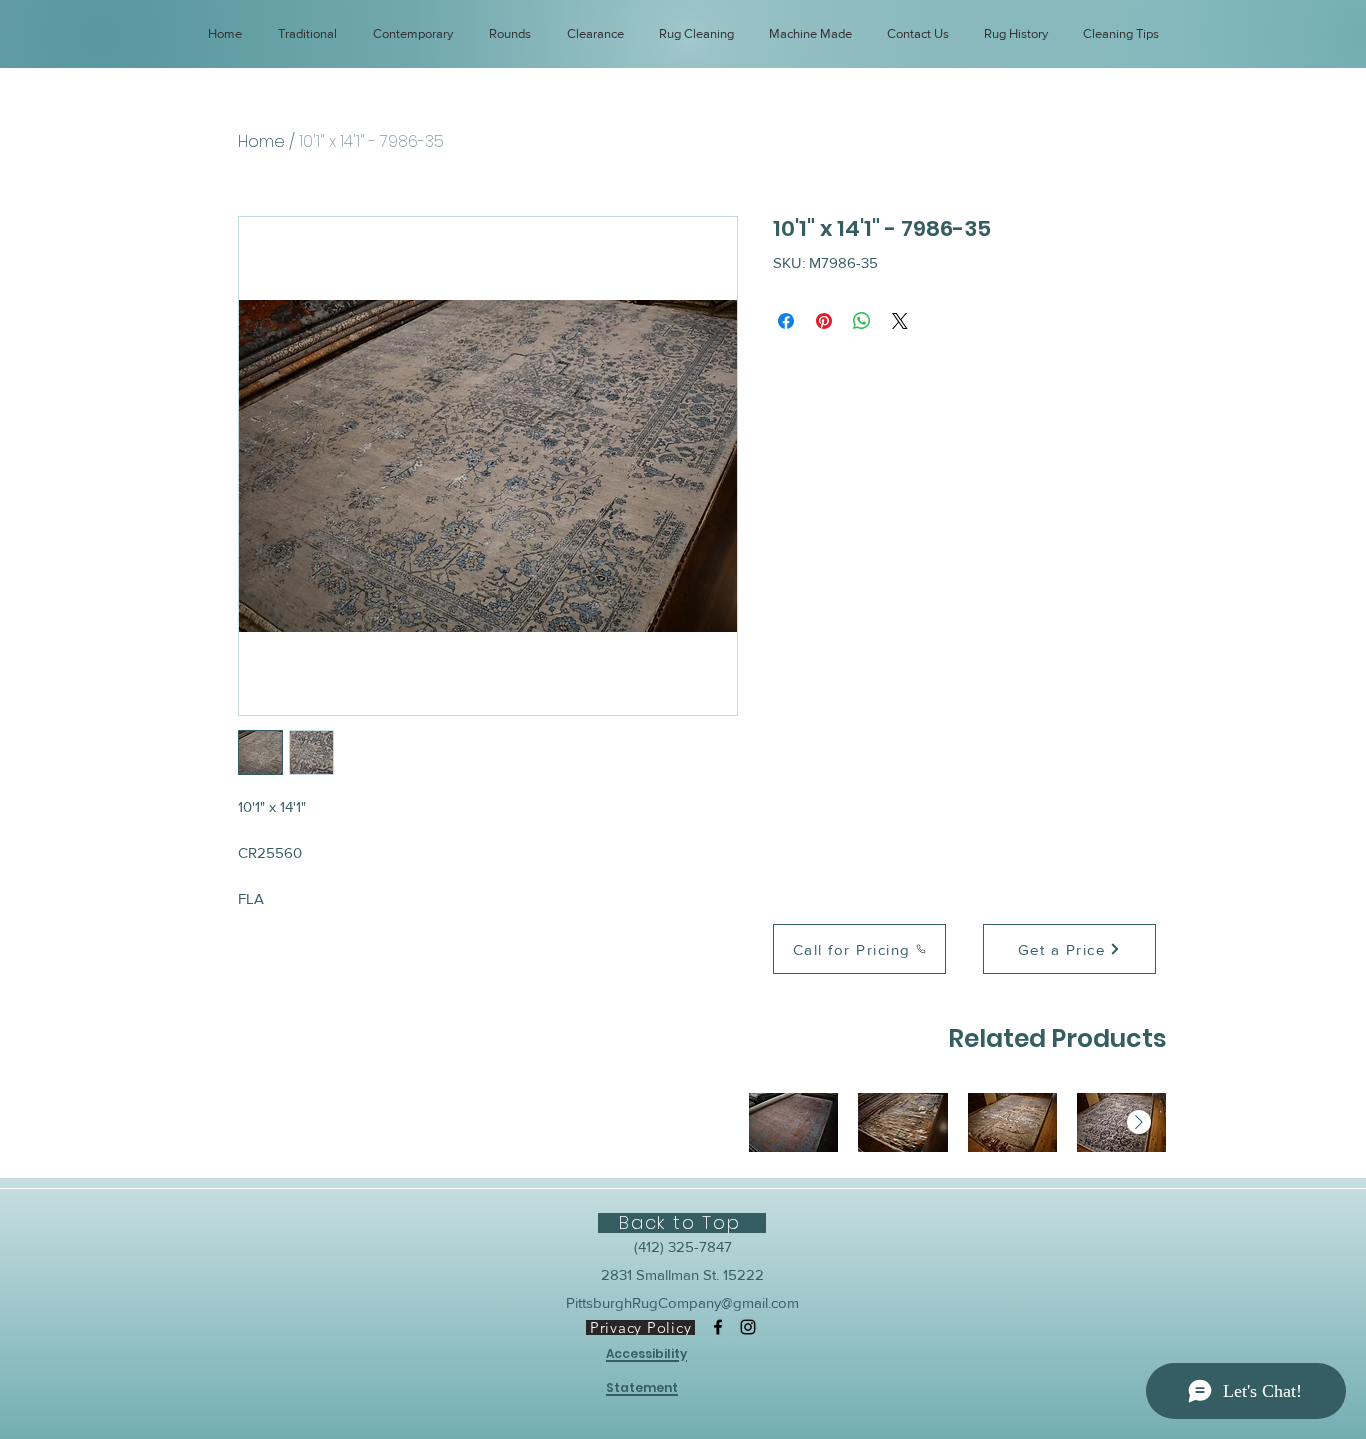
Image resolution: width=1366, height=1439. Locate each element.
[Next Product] (1139, 1122)
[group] (957, 1123)
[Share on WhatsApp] (862, 321)
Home (261, 141)
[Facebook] (718, 1327)
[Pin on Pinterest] (824, 321)
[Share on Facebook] (786, 321)
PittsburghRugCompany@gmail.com (682, 1302)
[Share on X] (900, 321)
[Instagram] (748, 1327)
